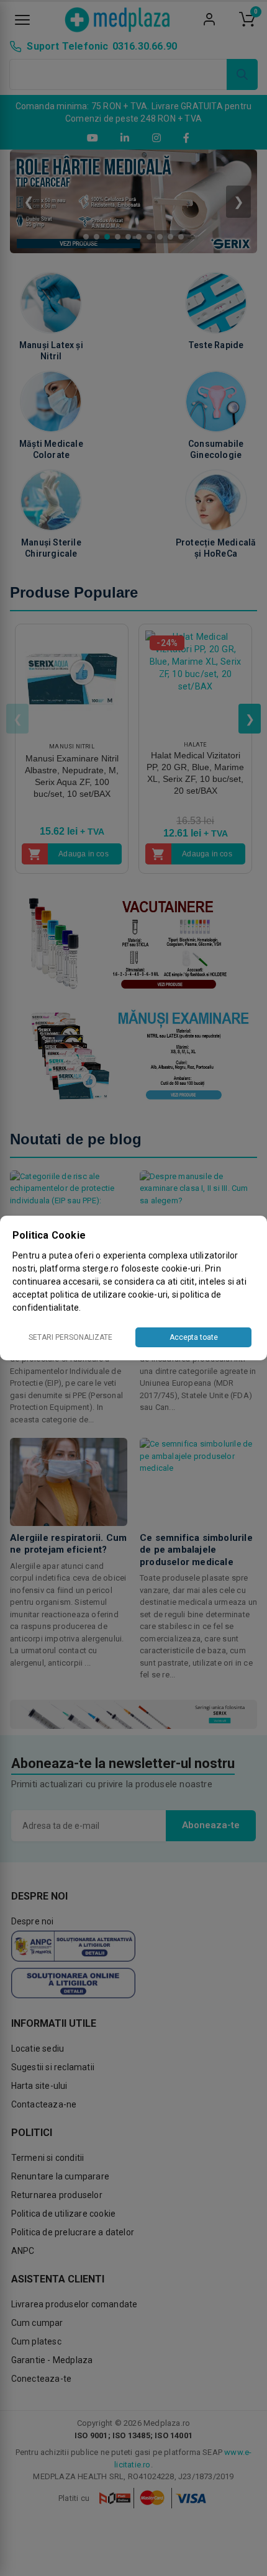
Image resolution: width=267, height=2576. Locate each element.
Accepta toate (194, 1337)
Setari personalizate (70, 1337)
